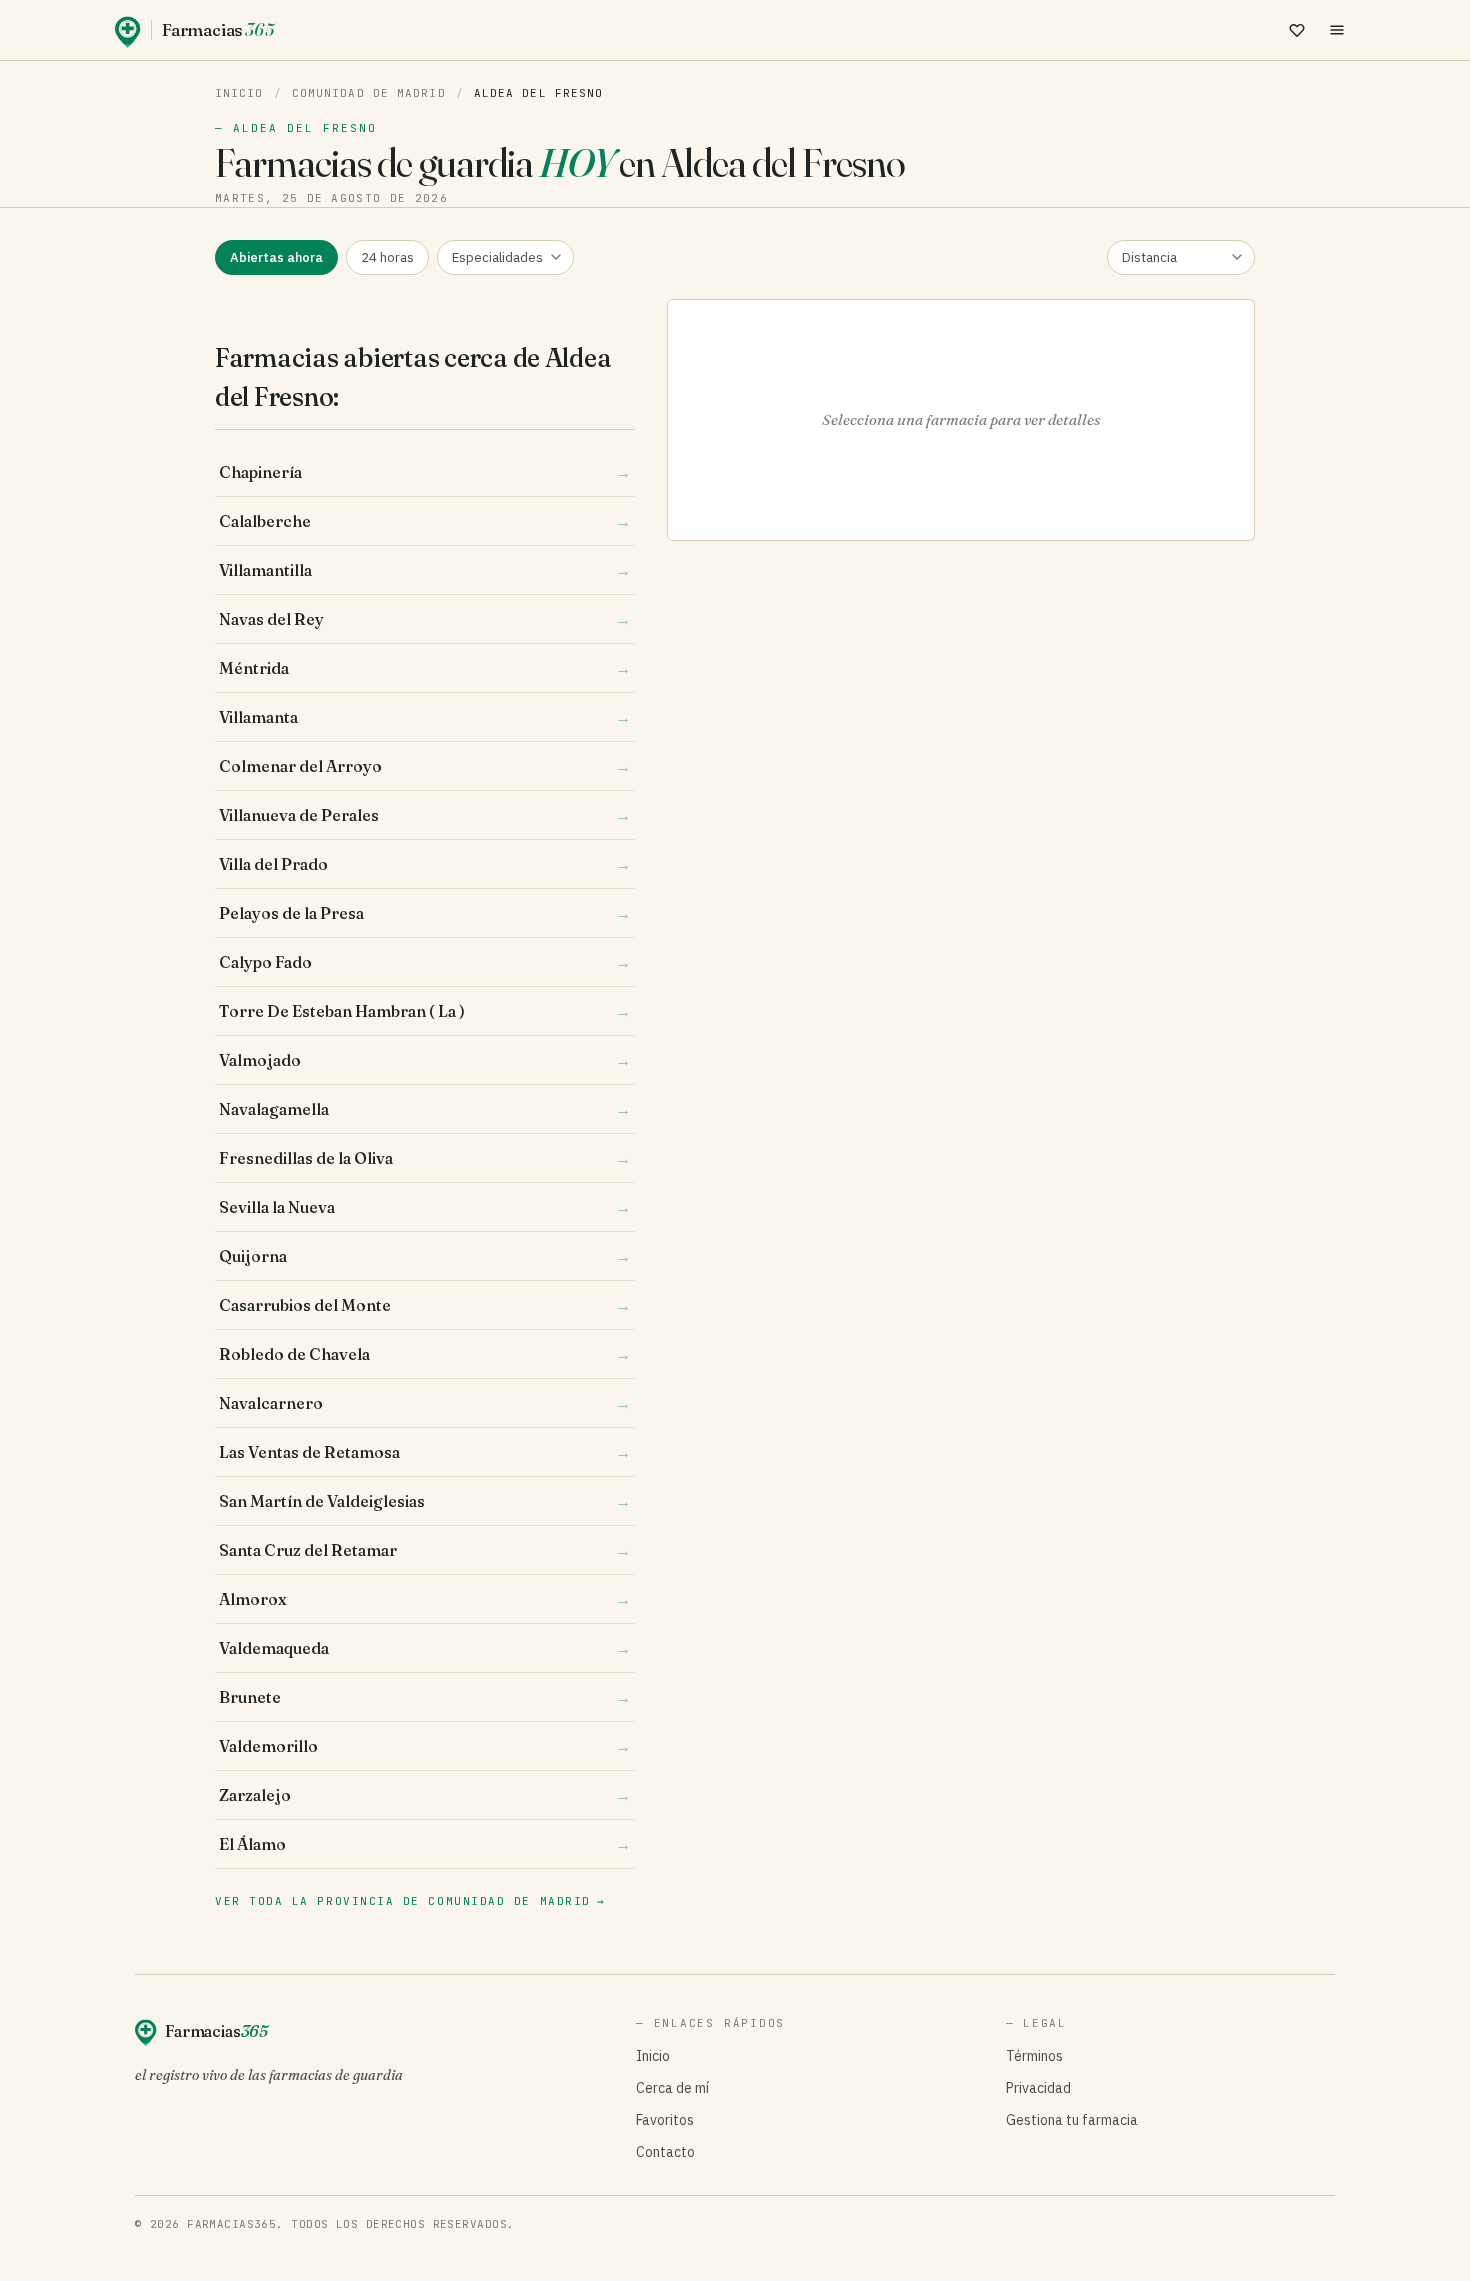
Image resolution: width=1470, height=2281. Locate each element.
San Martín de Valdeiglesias (425, 1501)
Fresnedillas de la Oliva (425, 1158)
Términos (1034, 2056)
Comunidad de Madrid (369, 93)
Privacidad (1038, 2088)
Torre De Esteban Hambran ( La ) (425, 1011)
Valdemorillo (425, 1746)
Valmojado (425, 1060)
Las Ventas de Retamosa (425, 1452)
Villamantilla (425, 570)
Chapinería (425, 472)
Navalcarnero (425, 1403)
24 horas (387, 257)
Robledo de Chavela (425, 1354)
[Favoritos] (1297, 30)
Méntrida (425, 668)
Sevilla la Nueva (425, 1207)
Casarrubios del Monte (425, 1305)
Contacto (665, 2152)
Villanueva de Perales (425, 815)
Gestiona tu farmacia (1072, 2120)
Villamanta (425, 717)
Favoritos (665, 2120)
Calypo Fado (425, 962)
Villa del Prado (425, 864)
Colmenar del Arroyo (425, 766)
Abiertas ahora (276, 257)
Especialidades (497, 257)
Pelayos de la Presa (425, 913)
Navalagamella (425, 1109)
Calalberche (425, 521)
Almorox (425, 1599)
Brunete (425, 1697)
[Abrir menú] (1337, 30)
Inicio (239, 93)
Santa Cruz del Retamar (425, 1550)
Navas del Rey (425, 619)
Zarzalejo (425, 1795)
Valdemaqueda (425, 1648)
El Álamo (425, 1844)
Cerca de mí (672, 2088)
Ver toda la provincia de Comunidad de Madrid (410, 1901)
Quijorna (425, 1256)
